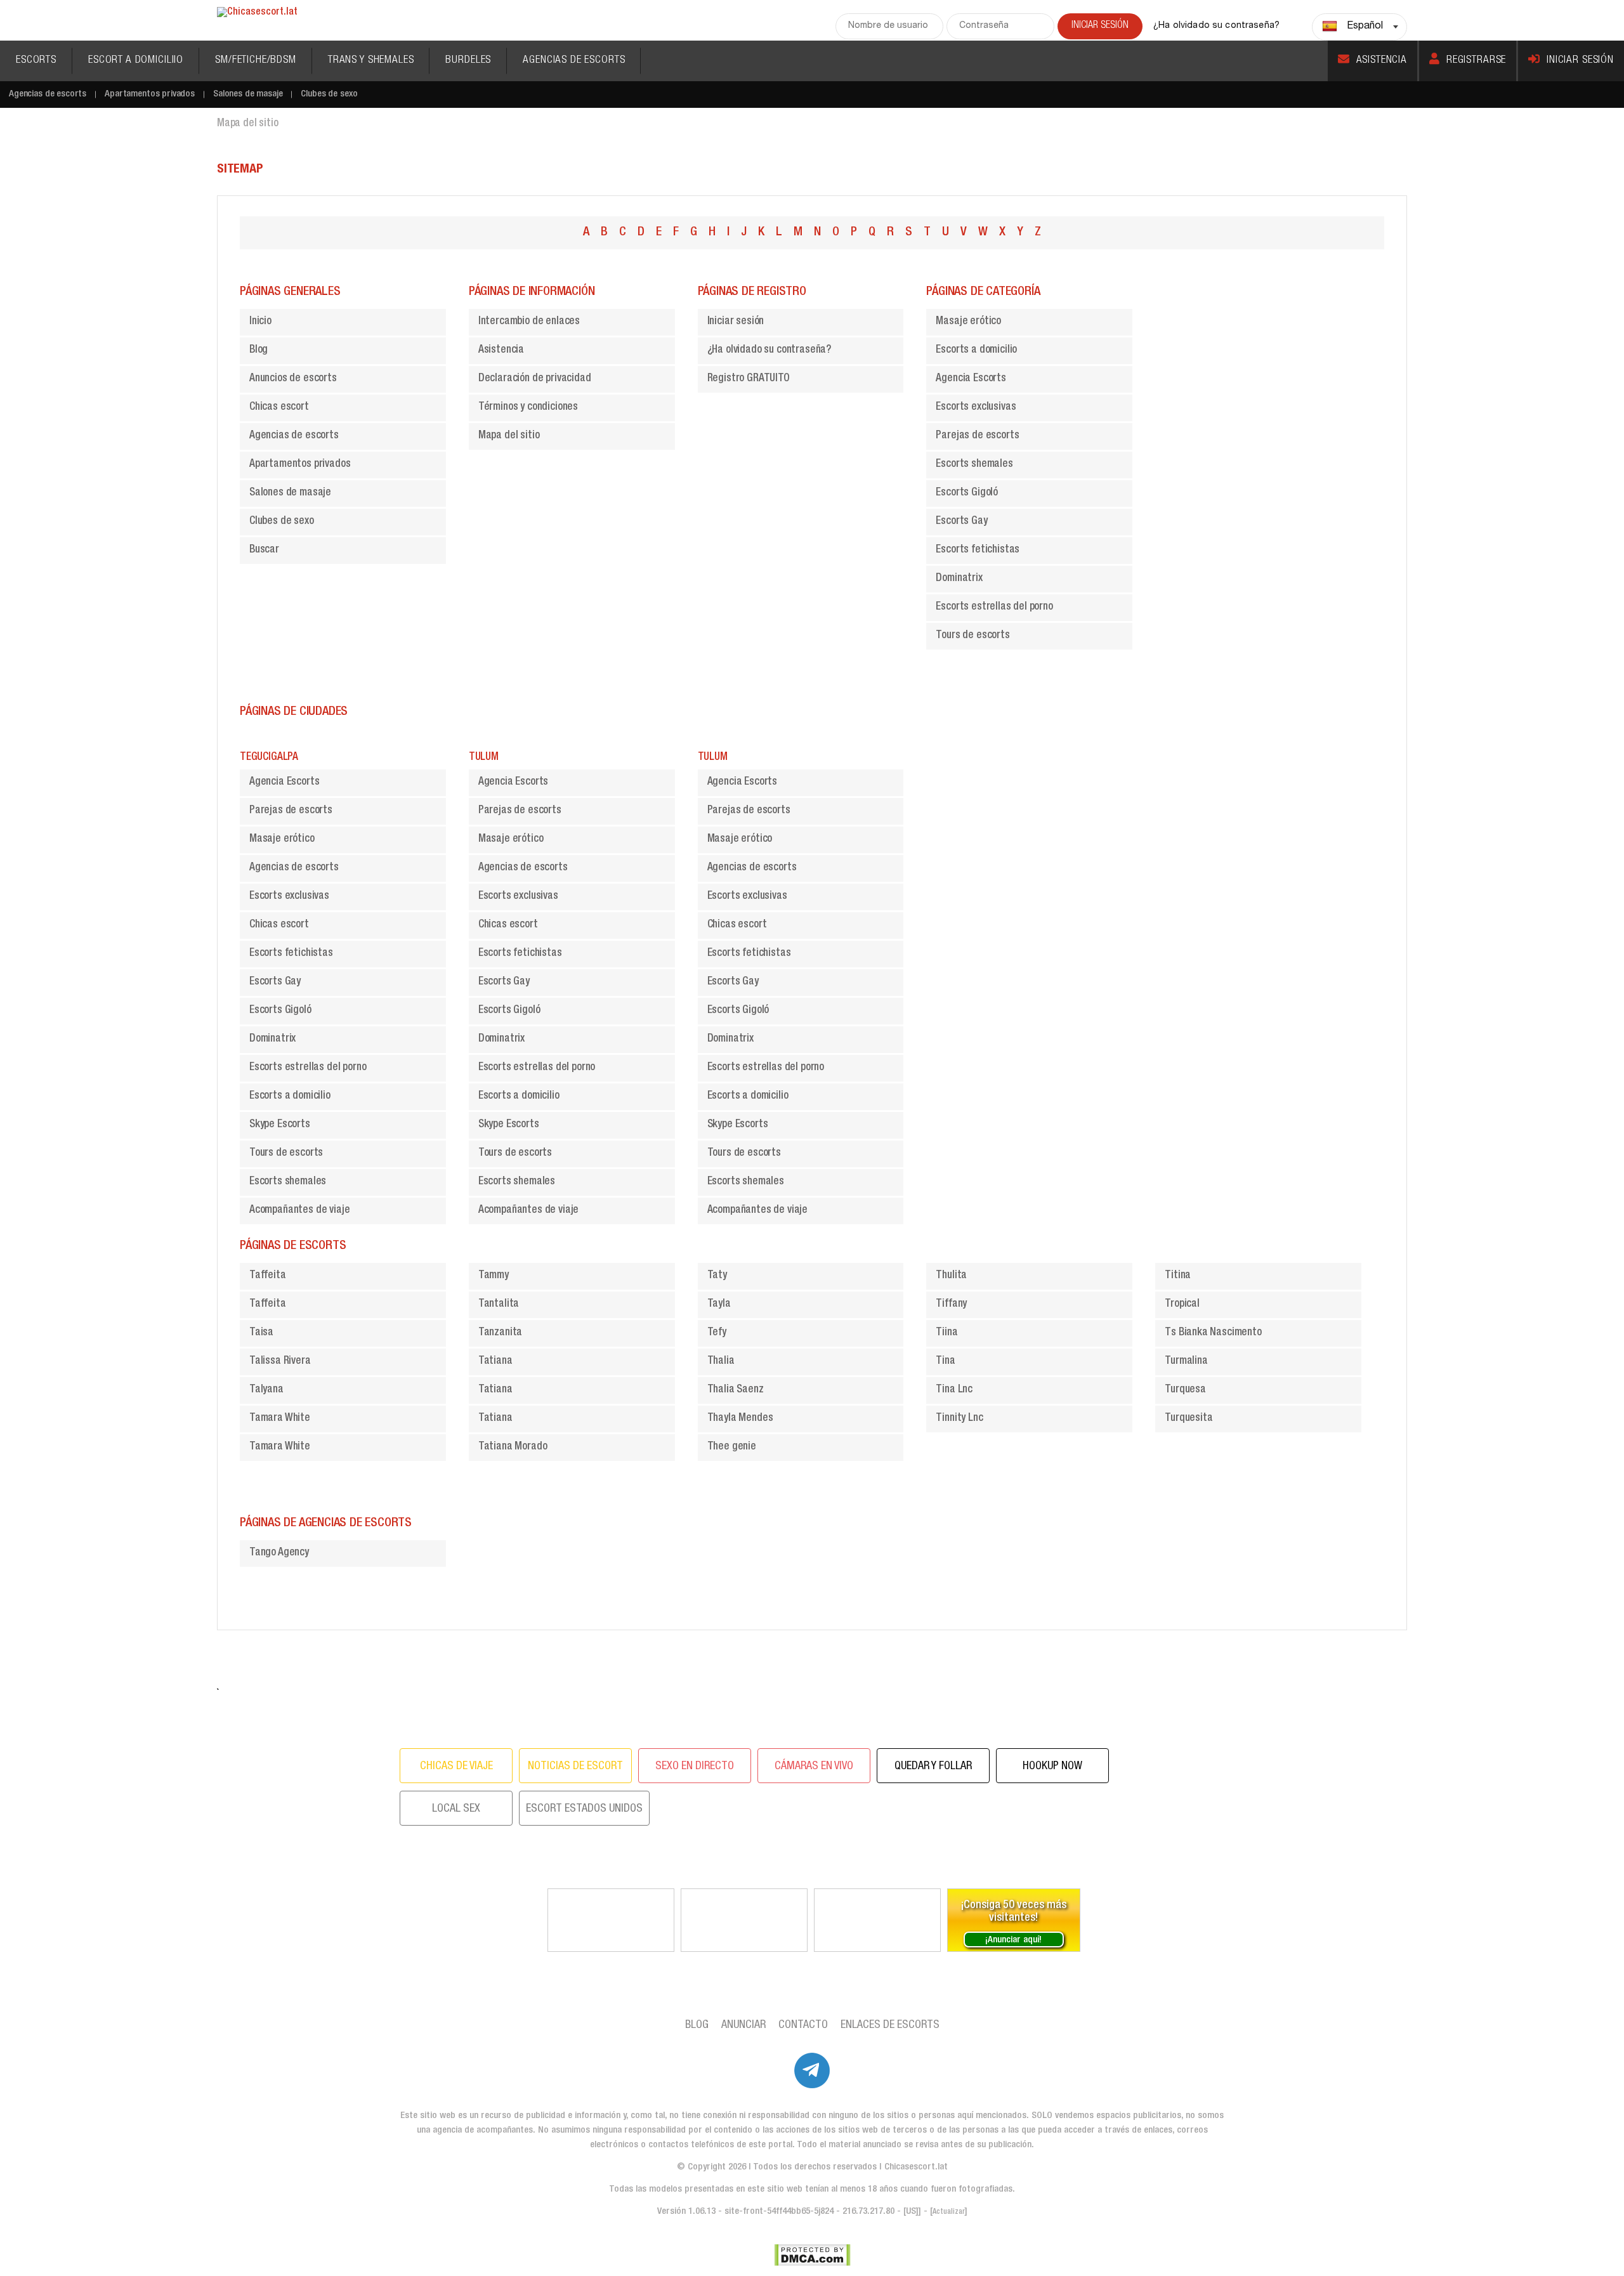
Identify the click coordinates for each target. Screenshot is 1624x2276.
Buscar (264, 550)
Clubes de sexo (329, 94)
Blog (259, 350)
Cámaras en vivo (814, 1767)
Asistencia (1382, 61)
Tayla (719, 1305)
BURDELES (468, 61)
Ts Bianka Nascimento (1213, 1333)
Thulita (951, 1276)
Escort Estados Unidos (584, 1809)
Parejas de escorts (977, 436)
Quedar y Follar (933, 1767)
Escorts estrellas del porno (994, 607)
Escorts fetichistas (978, 550)
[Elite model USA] (877, 1920)
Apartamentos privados (150, 94)
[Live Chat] (611, 1920)
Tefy (717, 1333)
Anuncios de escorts (293, 379)
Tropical (1182, 1305)
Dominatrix (959, 579)
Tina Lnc (954, 1390)
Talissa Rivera (280, 1362)
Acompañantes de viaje (299, 1211)
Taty (717, 1276)
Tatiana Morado (513, 1447)
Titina (1178, 1276)
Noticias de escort (575, 1767)
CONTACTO (803, 2025)
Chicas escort (279, 408)
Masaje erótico (968, 322)
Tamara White (280, 1419)
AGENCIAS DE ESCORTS (574, 61)
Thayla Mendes (740, 1419)
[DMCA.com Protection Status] (812, 2255)
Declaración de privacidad (535, 379)
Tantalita (499, 1305)
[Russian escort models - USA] (744, 1920)
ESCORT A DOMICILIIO (136, 61)
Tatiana (495, 1362)
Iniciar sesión (1580, 61)
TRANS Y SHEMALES (371, 61)
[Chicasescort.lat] (257, 13)
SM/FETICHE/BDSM (256, 61)
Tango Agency (279, 1553)
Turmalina (1186, 1362)
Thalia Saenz (736, 1390)
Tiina (946, 1333)
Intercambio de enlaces (529, 322)
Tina (945, 1362)
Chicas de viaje (456, 1767)
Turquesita (1189, 1419)
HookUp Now (1052, 1767)
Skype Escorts (280, 1125)
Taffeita (268, 1276)
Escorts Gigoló (967, 493)
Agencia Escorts (971, 379)
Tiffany (951, 1305)
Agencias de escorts (48, 94)
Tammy (494, 1276)
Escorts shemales (974, 465)
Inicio (260, 322)
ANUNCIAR (743, 2025)
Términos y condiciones (528, 408)
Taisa (261, 1333)
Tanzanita (500, 1333)
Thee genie (732, 1447)
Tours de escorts (972, 636)
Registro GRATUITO (749, 379)
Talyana (266, 1390)
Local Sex (456, 1809)
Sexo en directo (695, 1767)
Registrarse (1476, 61)
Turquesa (1185, 1390)
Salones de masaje (248, 94)
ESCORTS (36, 61)
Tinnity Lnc (959, 1419)
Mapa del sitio (509, 436)
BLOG (697, 2025)
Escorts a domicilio (976, 350)
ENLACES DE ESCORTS (890, 2025)
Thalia (721, 1362)
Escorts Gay (961, 522)
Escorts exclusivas (976, 408)
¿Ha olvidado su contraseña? (1216, 26)
